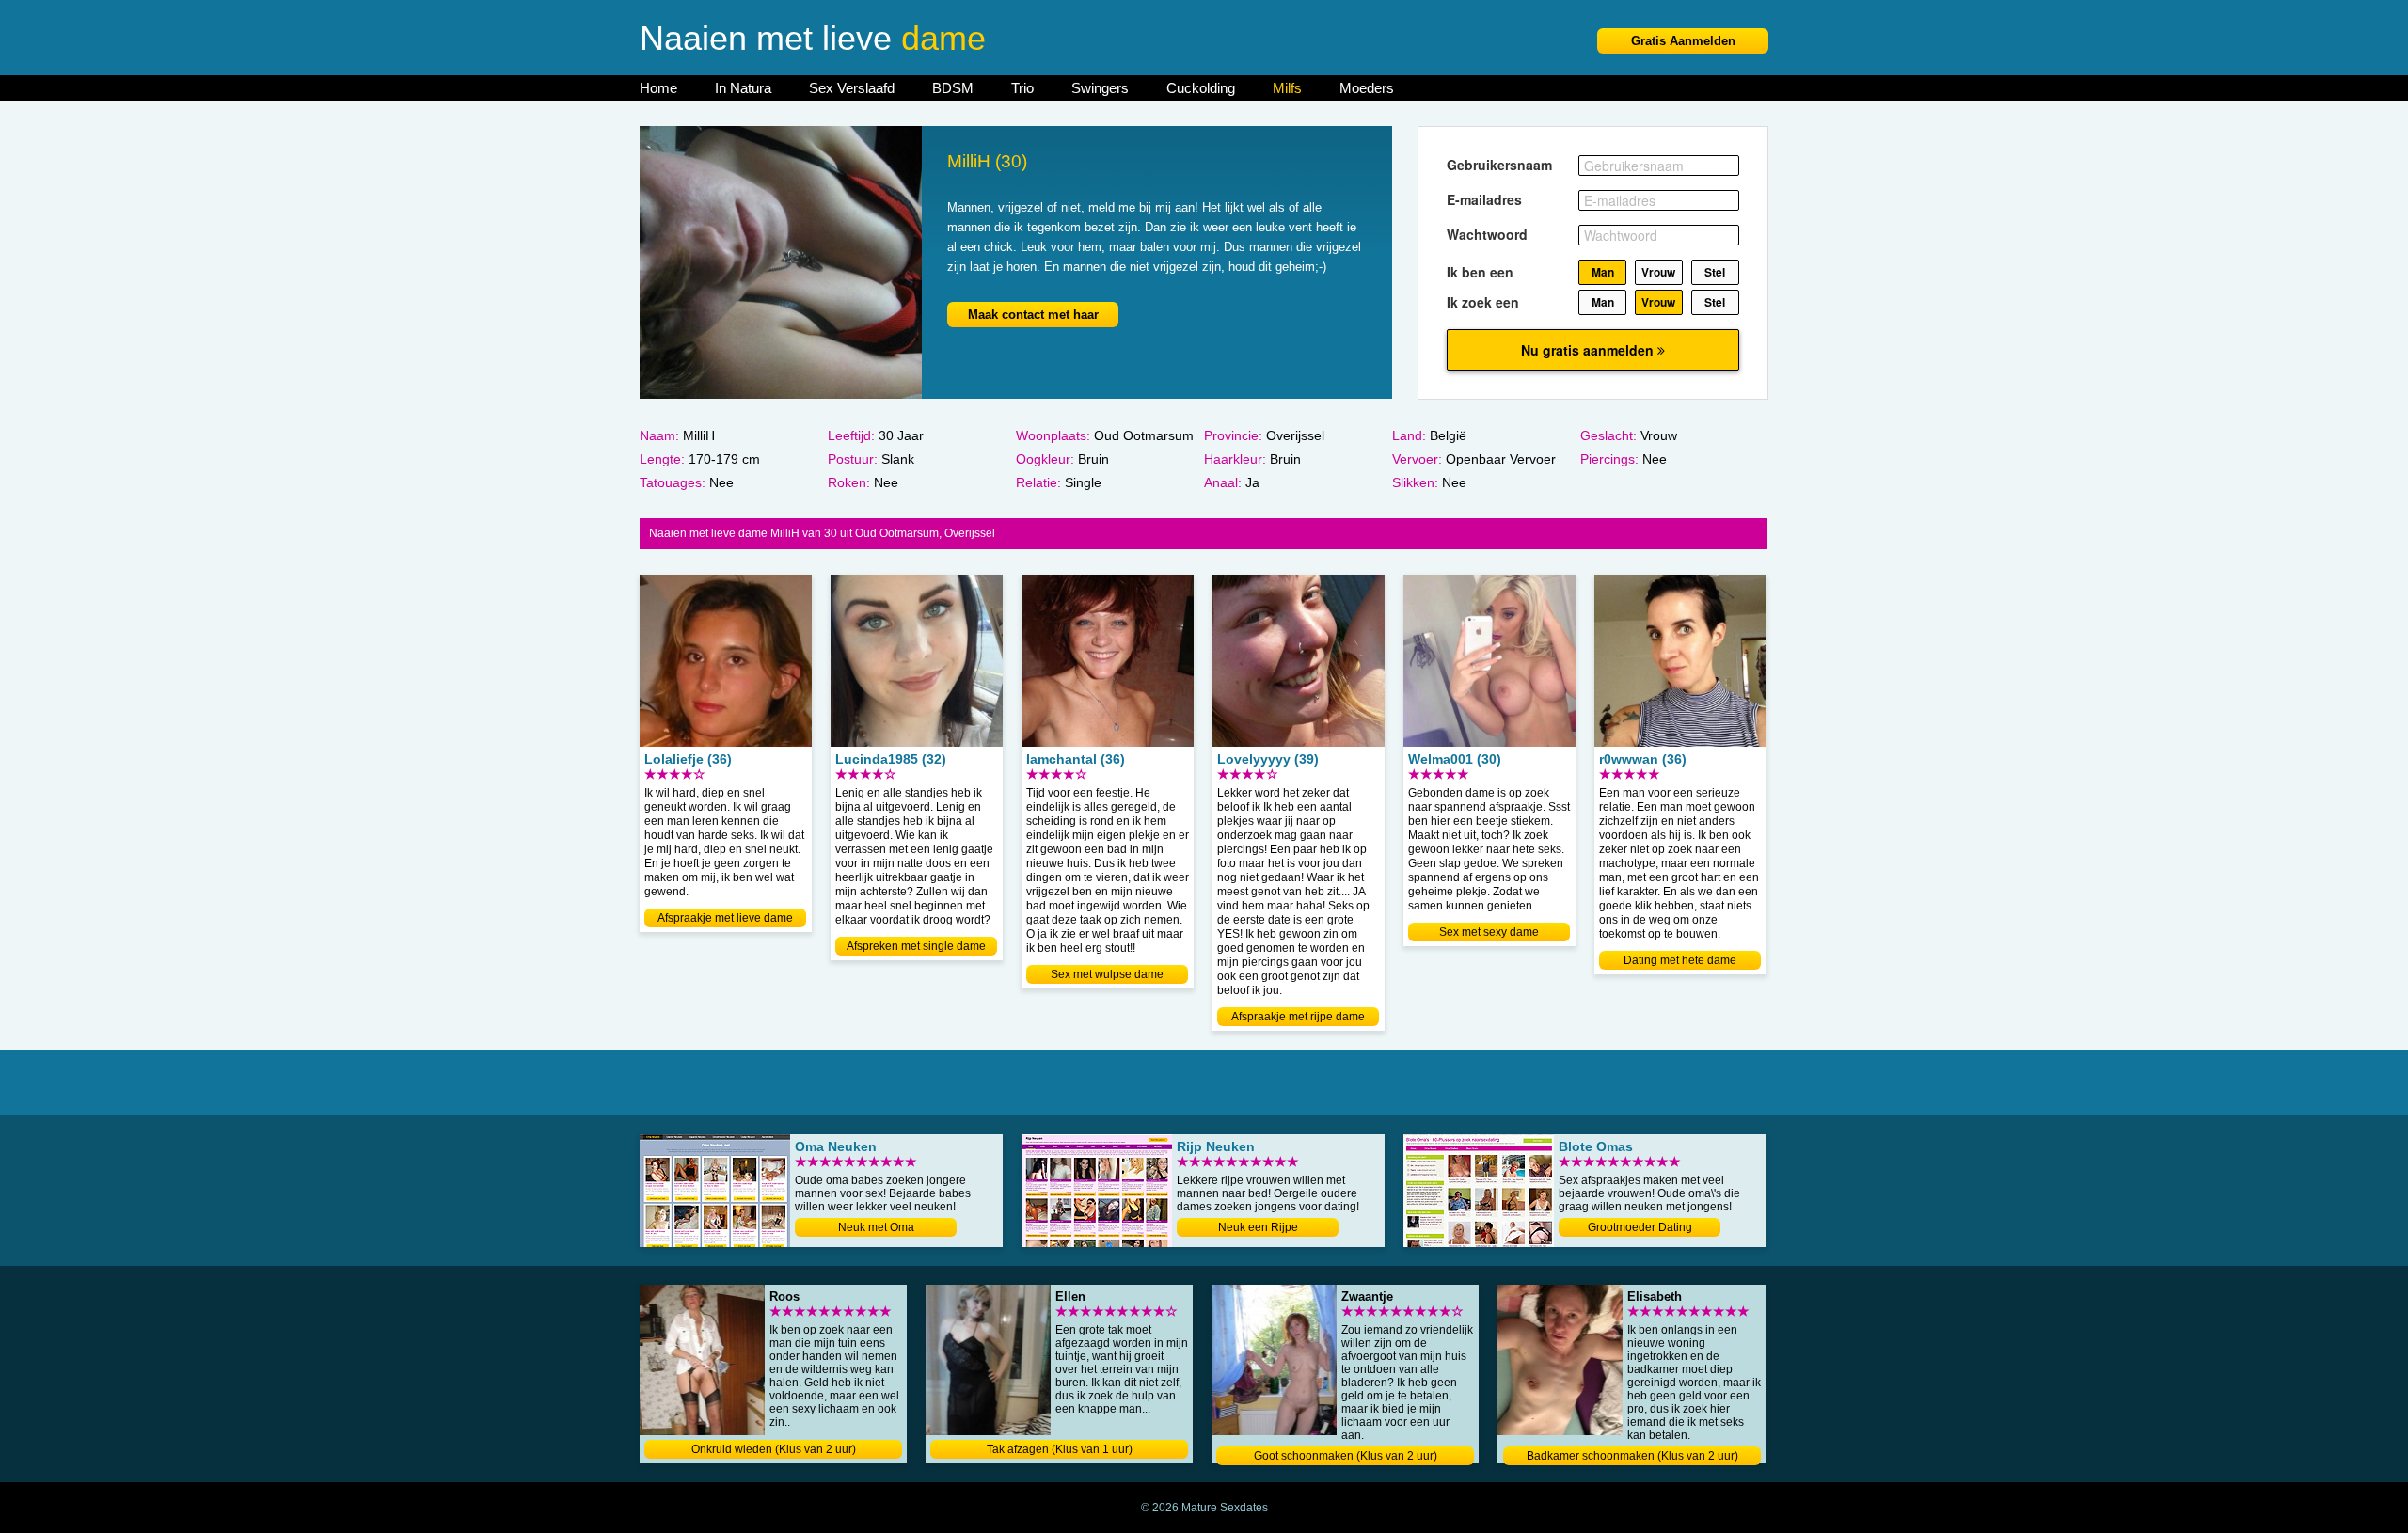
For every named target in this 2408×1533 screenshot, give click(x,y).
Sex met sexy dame (1489, 932)
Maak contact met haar (1033, 315)
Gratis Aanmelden (1683, 41)
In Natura (743, 88)
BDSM (953, 88)
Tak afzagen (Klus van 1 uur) (1060, 1449)
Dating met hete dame (1680, 960)
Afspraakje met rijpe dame (1298, 1017)
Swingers (1100, 88)
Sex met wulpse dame (1107, 974)
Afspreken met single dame (916, 946)
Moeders (1367, 88)
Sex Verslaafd (852, 88)
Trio (1022, 88)
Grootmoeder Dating (1640, 1227)
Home (658, 88)
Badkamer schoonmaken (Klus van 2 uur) (1632, 1456)
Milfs (1287, 88)
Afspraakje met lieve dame (725, 918)
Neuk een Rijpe (1258, 1227)
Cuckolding (1201, 88)
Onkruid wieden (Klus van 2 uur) (774, 1449)
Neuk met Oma (876, 1227)
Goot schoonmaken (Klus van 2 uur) (1346, 1456)
